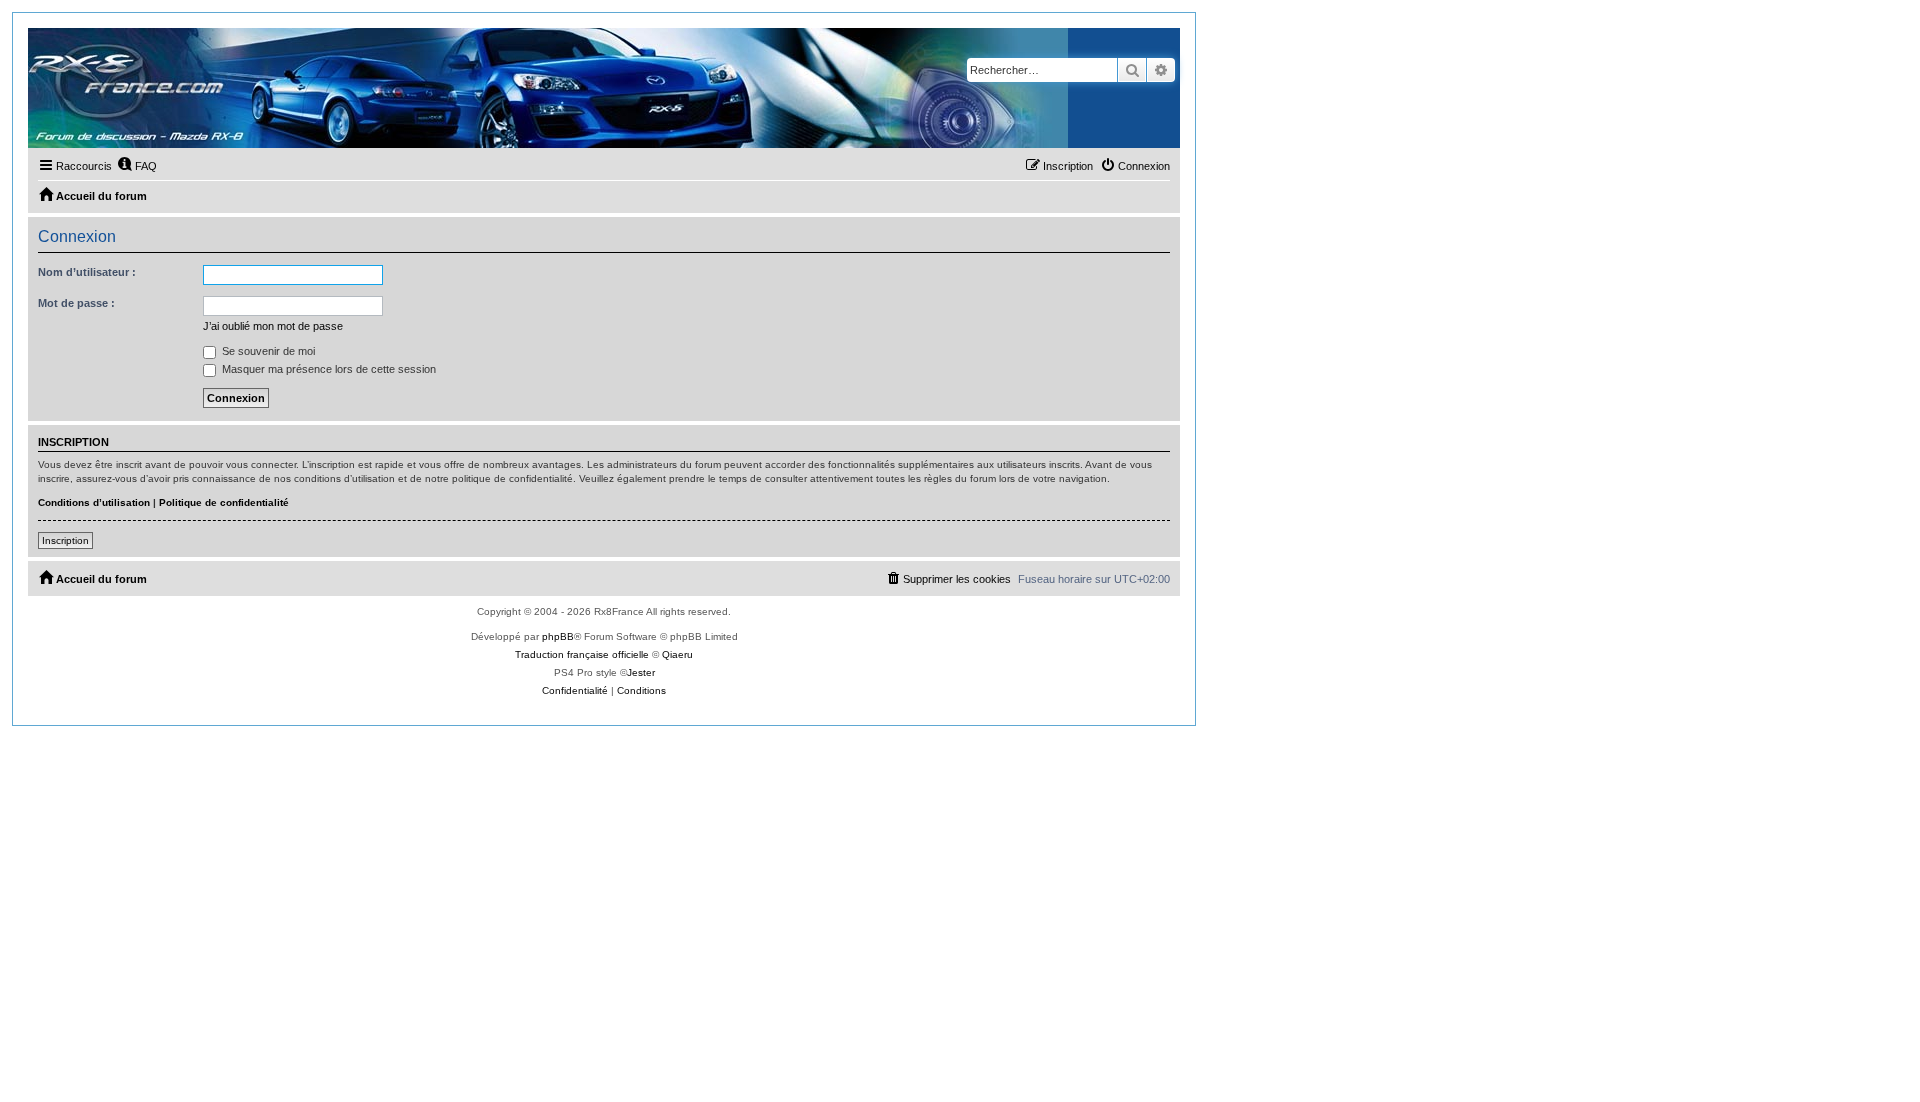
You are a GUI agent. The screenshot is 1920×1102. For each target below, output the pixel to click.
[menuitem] (137, 166)
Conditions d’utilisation (94, 502)
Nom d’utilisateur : (87, 272)
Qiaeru (677, 654)
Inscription (65, 540)
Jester (641, 672)
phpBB (558, 636)
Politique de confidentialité (224, 502)
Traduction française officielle (582, 654)
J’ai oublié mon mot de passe (273, 326)
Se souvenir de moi (267, 351)
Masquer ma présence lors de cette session (327, 369)
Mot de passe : (76, 303)
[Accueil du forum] (548, 88)
